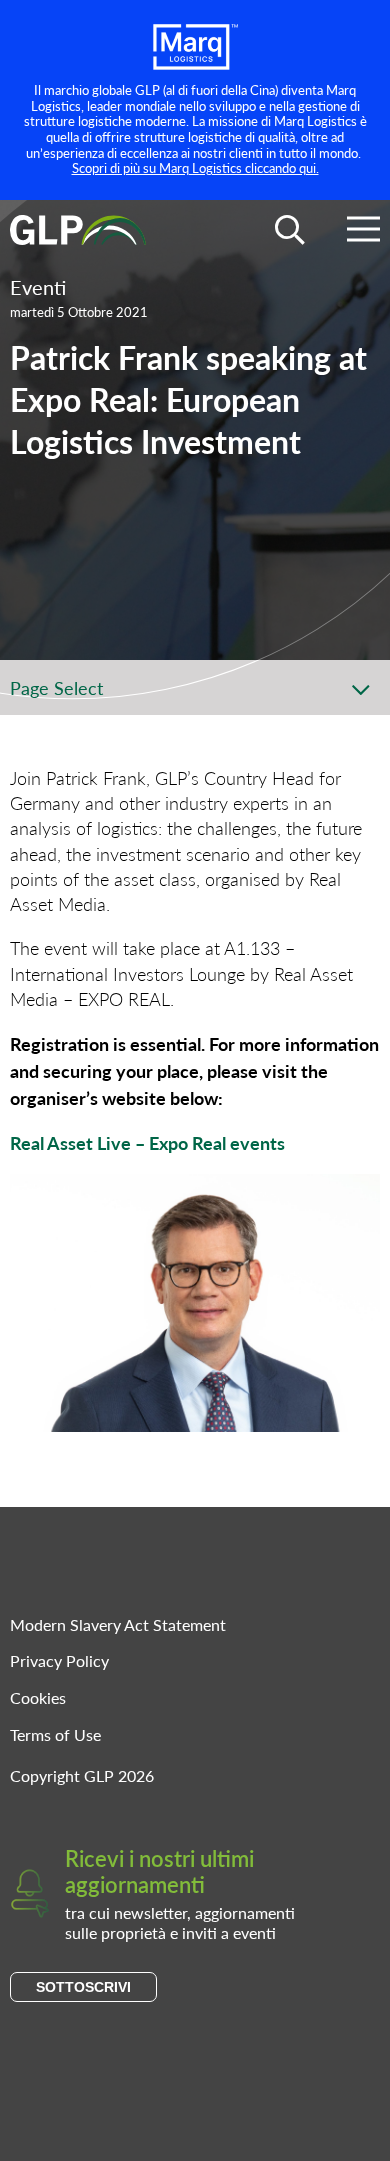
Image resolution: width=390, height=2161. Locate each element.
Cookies (38, 1697)
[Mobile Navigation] (363, 232)
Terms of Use (55, 1734)
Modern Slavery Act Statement (118, 1624)
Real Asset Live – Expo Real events (147, 1142)
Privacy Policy (59, 1660)
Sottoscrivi (83, 1987)
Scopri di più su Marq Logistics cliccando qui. (195, 167)
